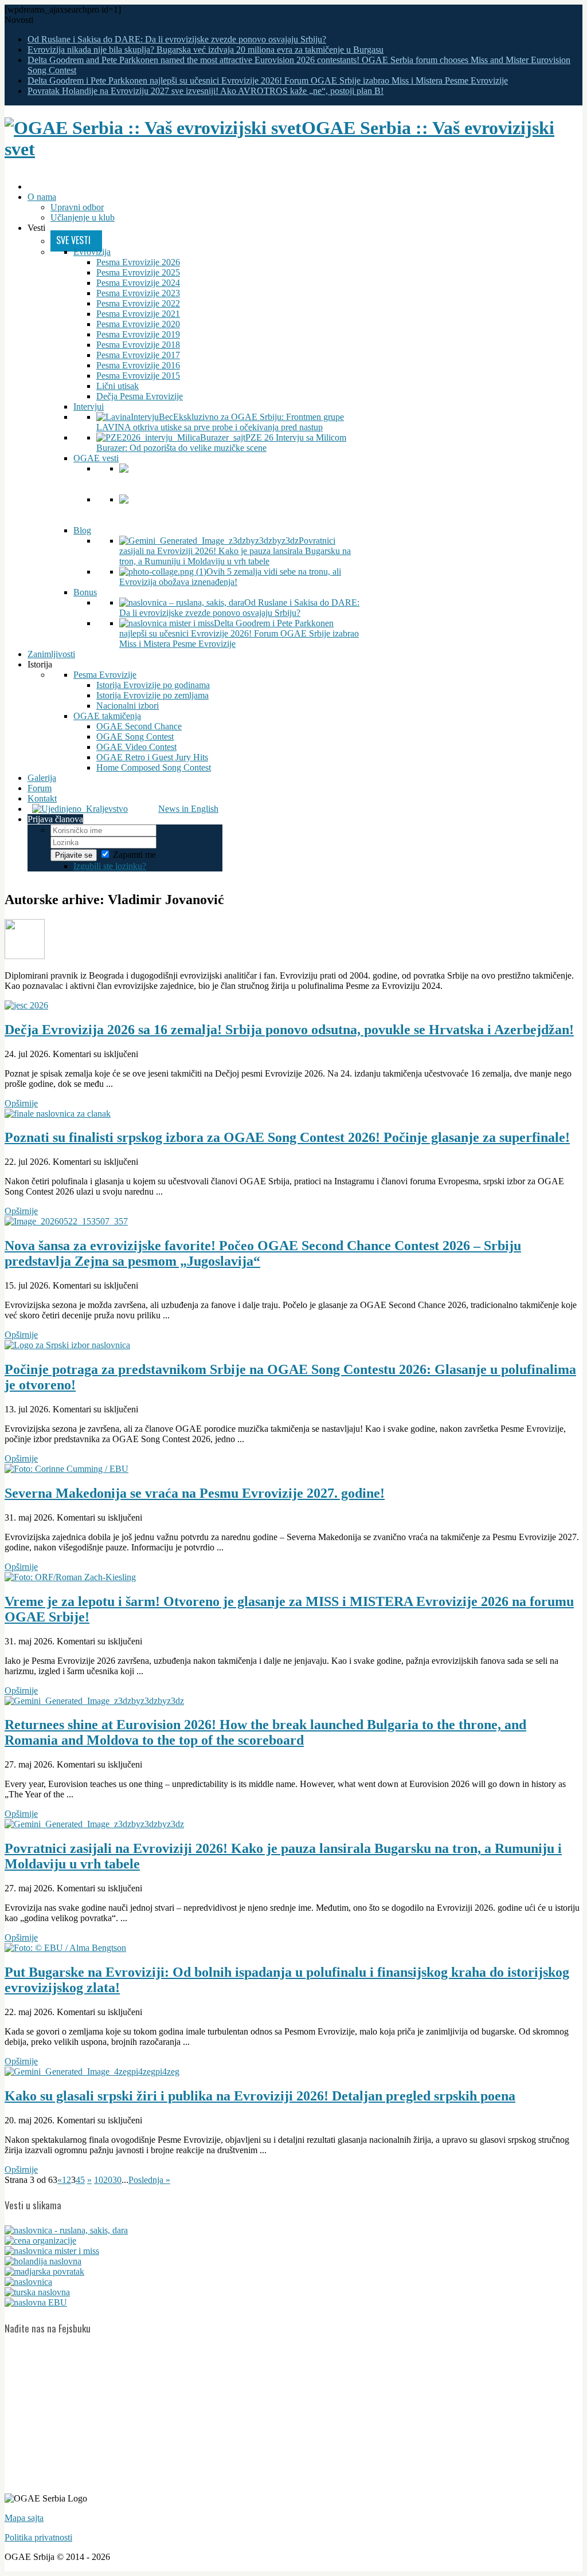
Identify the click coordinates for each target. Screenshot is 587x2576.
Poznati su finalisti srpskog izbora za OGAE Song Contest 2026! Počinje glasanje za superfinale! (287, 1137)
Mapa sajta (24, 2518)
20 (108, 2180)
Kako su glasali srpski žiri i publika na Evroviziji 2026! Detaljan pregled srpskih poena (260, 2096)
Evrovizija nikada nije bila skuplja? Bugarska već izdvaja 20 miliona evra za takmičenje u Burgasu (206, 50)
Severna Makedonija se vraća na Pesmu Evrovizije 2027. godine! (195, 1493)
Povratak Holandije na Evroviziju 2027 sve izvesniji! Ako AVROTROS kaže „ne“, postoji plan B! (206, 91)
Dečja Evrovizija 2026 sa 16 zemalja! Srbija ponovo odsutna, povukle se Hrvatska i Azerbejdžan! (289, 1030)
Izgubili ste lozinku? (110, 866)
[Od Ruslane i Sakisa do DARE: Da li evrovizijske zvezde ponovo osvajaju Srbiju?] (66, 2230)
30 (117, 2180)
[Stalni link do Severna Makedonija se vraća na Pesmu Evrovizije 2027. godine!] (66, 1469)
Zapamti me (134, 855)
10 (99, 2180)
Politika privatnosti (38, 2537)
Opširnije (21, 1103)
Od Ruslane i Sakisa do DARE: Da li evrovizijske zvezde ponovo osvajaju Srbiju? (177, 39)
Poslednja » (149, 2180)
